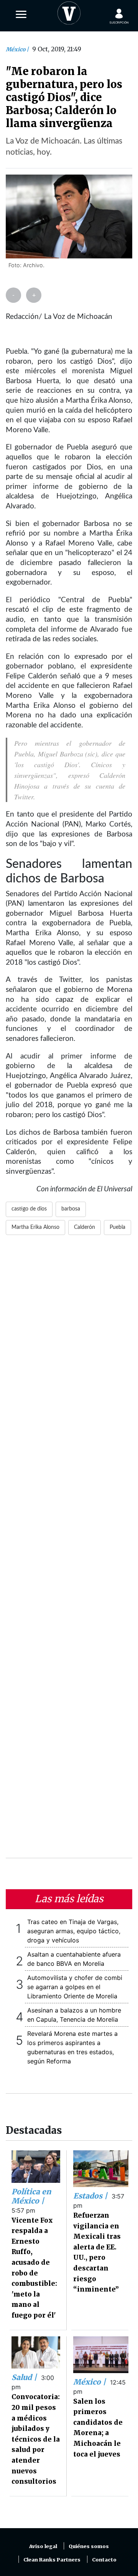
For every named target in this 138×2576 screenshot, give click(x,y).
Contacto (104, 2560)
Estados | (91, 2196)
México (16, 49)
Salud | (25, 2377)
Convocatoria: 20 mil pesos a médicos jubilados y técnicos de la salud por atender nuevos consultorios (36, 2439)
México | (90, 2382)
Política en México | (31, 2196)
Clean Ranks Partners (52, 2560)
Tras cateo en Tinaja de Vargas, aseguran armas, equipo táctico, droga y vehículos (74, 1931)
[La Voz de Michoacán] (69, 11)
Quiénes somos (89, 2546)
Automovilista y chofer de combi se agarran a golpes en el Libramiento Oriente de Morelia (75, 1987)
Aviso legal (43, 2546)
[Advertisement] (69, 1551)
